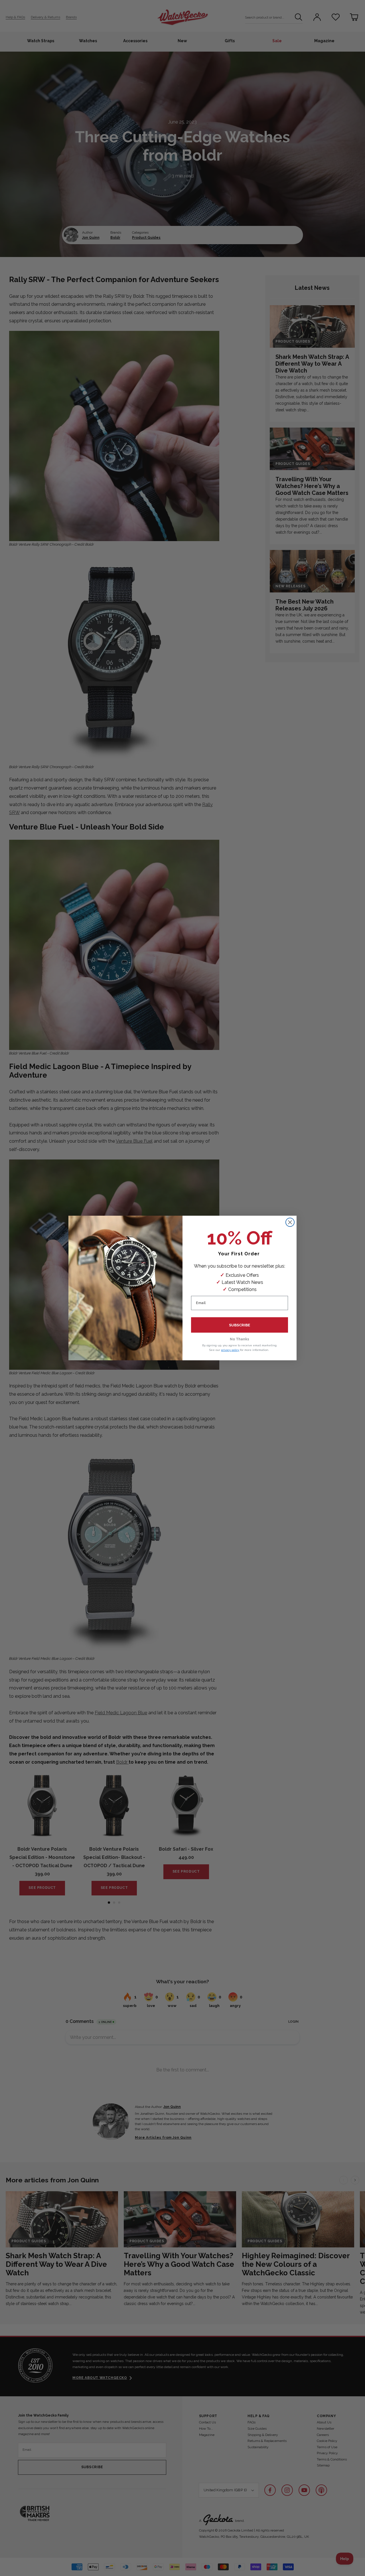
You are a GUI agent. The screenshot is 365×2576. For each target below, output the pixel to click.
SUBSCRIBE (240, 1325)
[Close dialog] (290, 1222)
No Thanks (240, 1339)
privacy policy (230, 1350)
